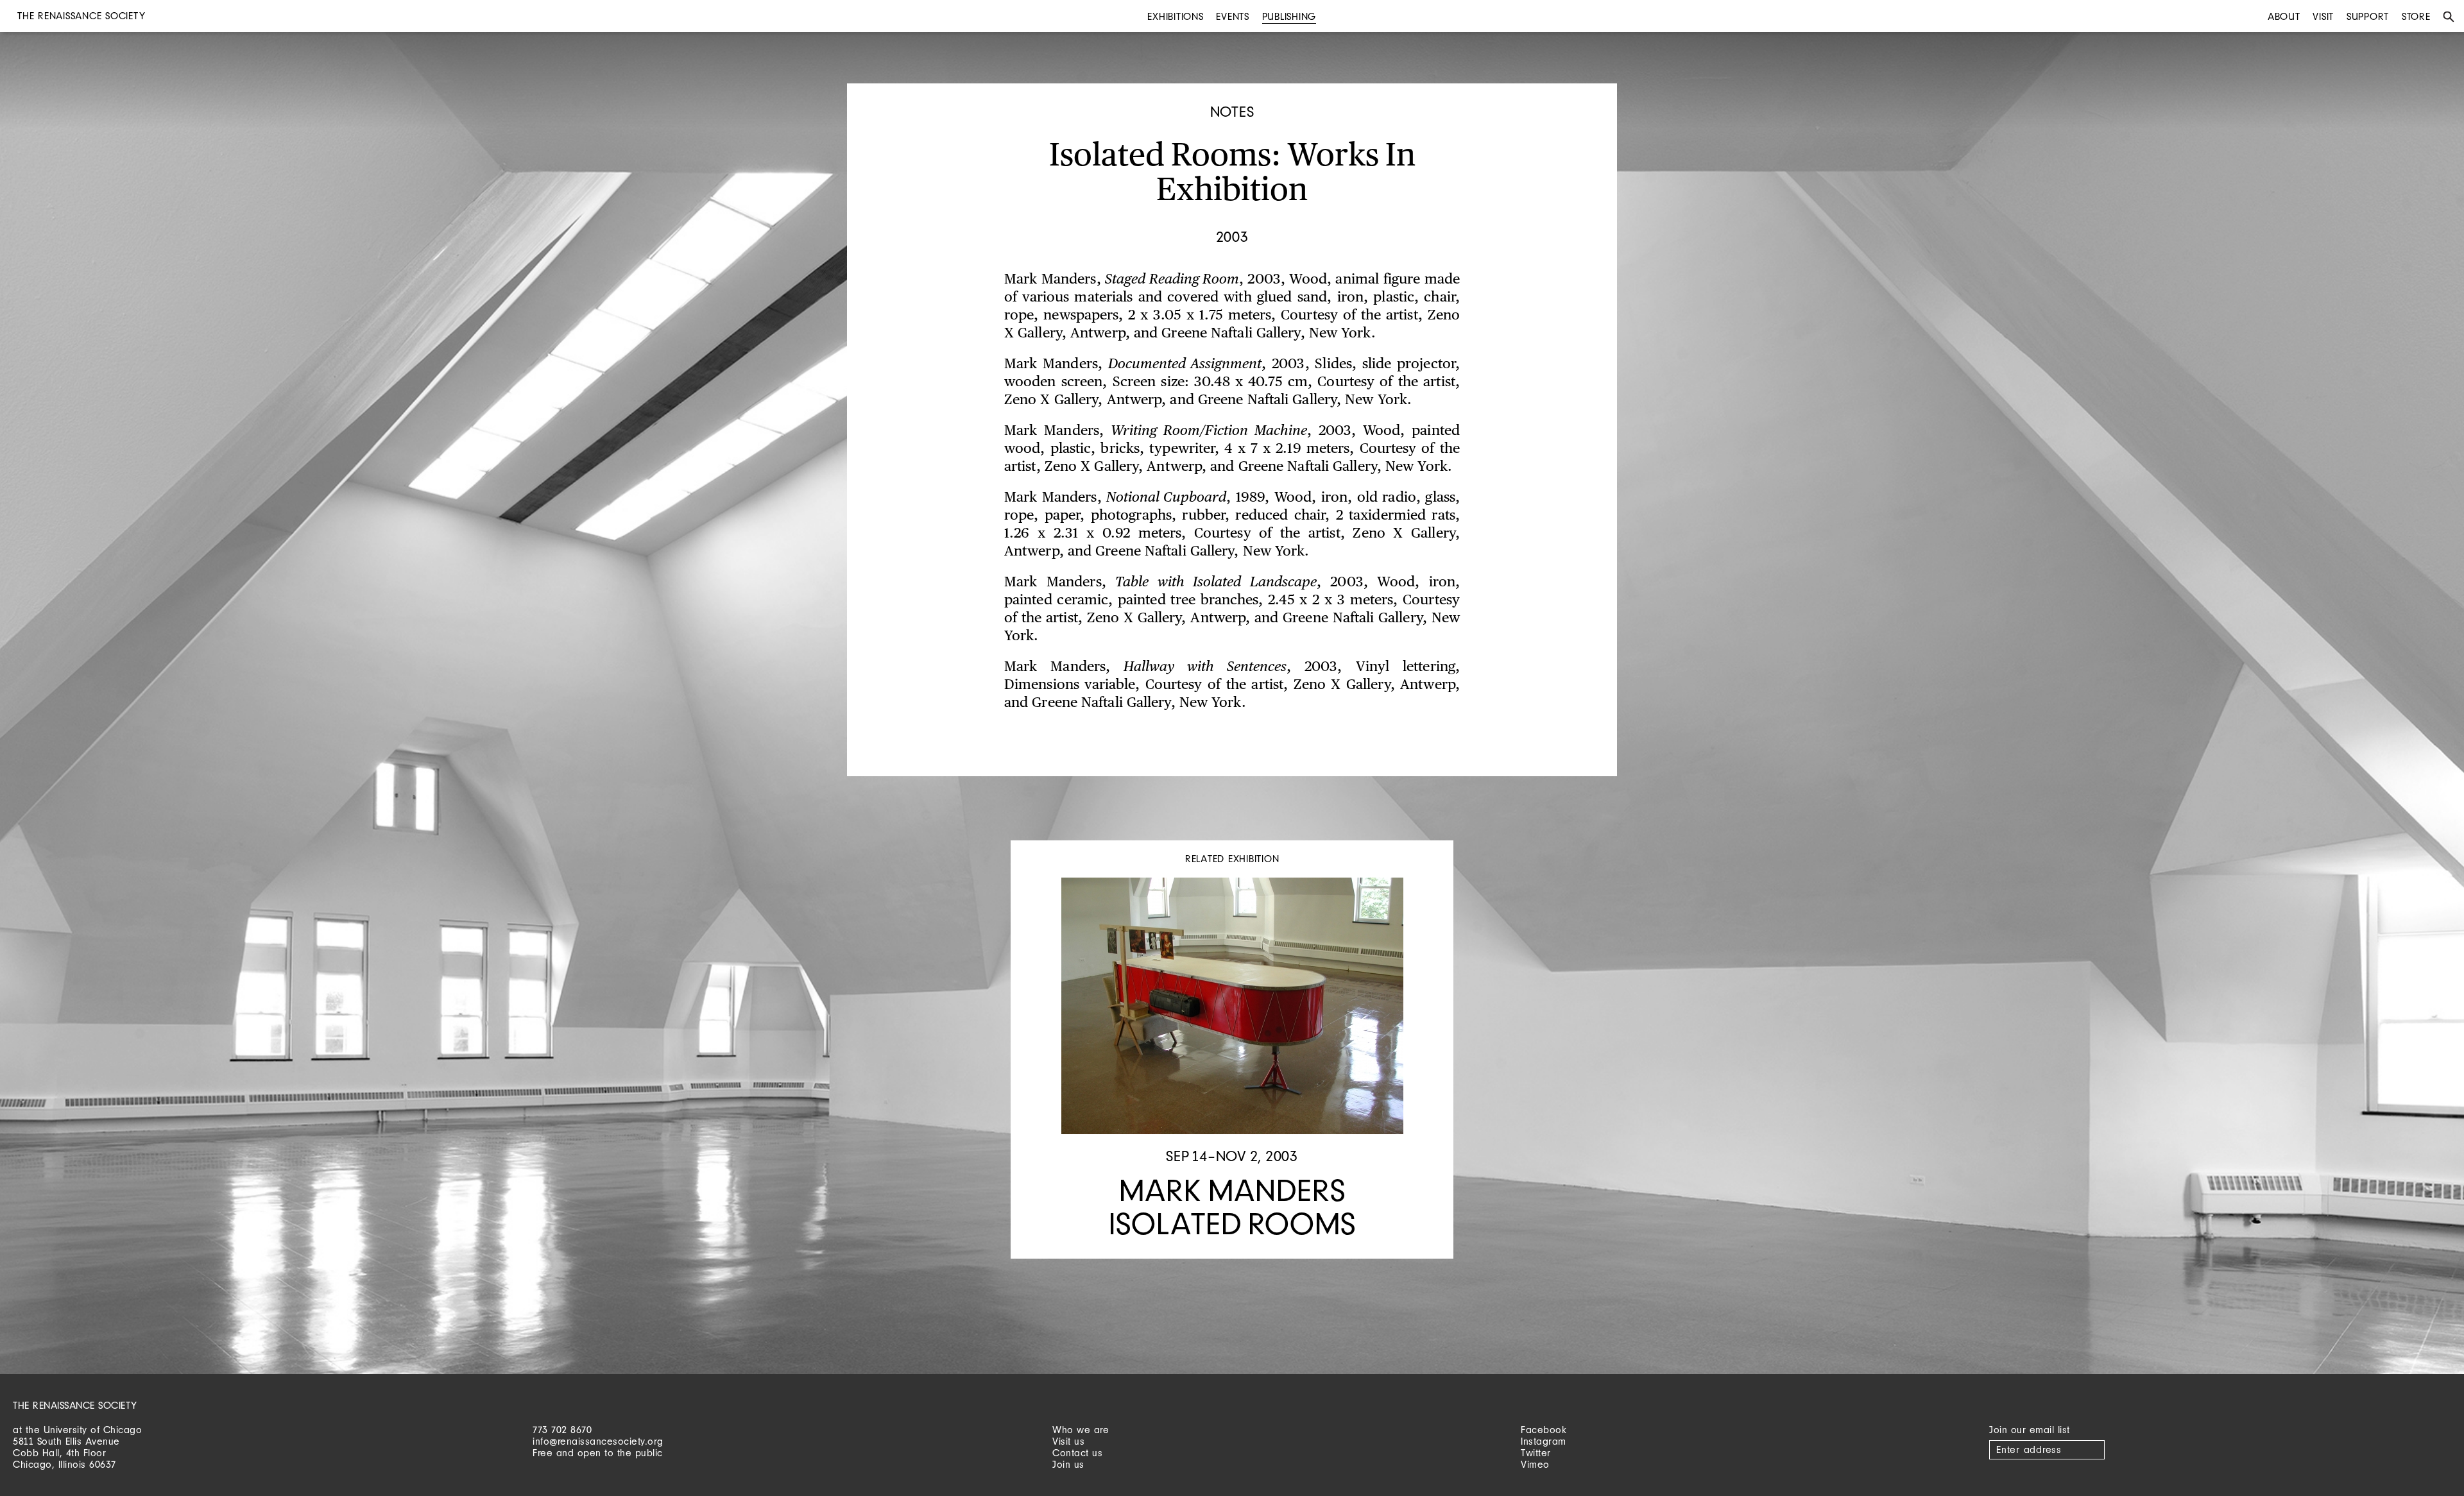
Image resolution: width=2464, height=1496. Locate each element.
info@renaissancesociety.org (598, 1441)
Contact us (1077, 1453)
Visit (2323, 16)
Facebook (1544, 1430)
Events (1233, 16)
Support (2368, 16)
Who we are (1081, 1430)
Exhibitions (1175, 16)
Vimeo (1535, 1464)
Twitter (1536, 1453)
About (2284, 16)
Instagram (1544, 1441)
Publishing (1289, 16)
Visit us (1068, 1441)
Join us (1068, 1464)
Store (2416, 16)
